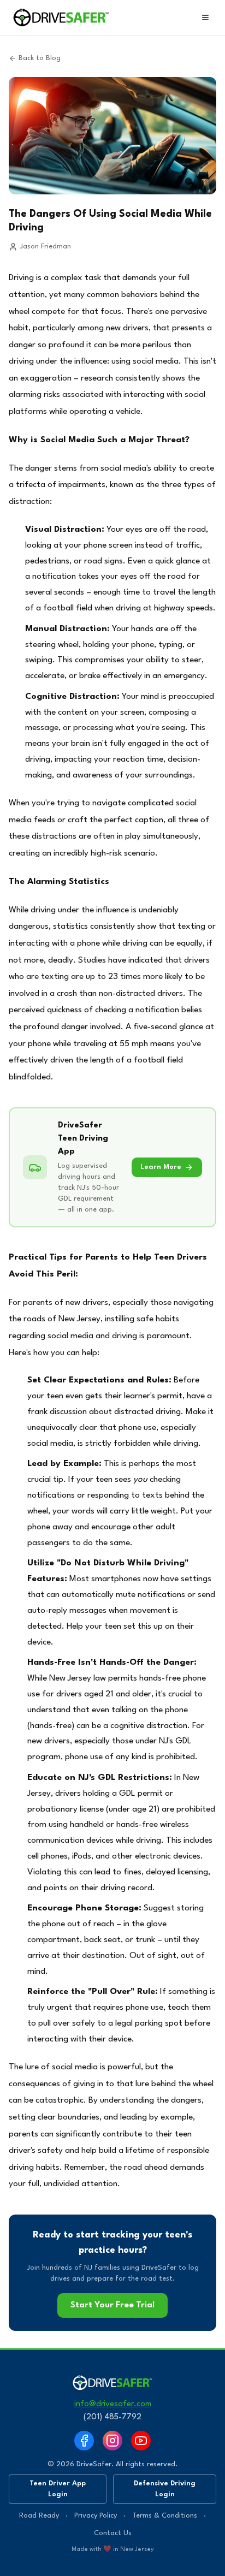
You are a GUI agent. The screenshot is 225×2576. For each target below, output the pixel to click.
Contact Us (113, 2533)
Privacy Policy (96, 2516)
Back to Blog (40, 58)
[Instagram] (112, 2441)
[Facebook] (84, 2441)
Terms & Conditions (165, 2516)
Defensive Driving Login (165, 2489)
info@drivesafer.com (113, 2404)
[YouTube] (141, 2441)
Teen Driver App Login (58, 2489)
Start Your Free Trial (112, 2305)
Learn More (161, 1167)
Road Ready (39, 2516)
